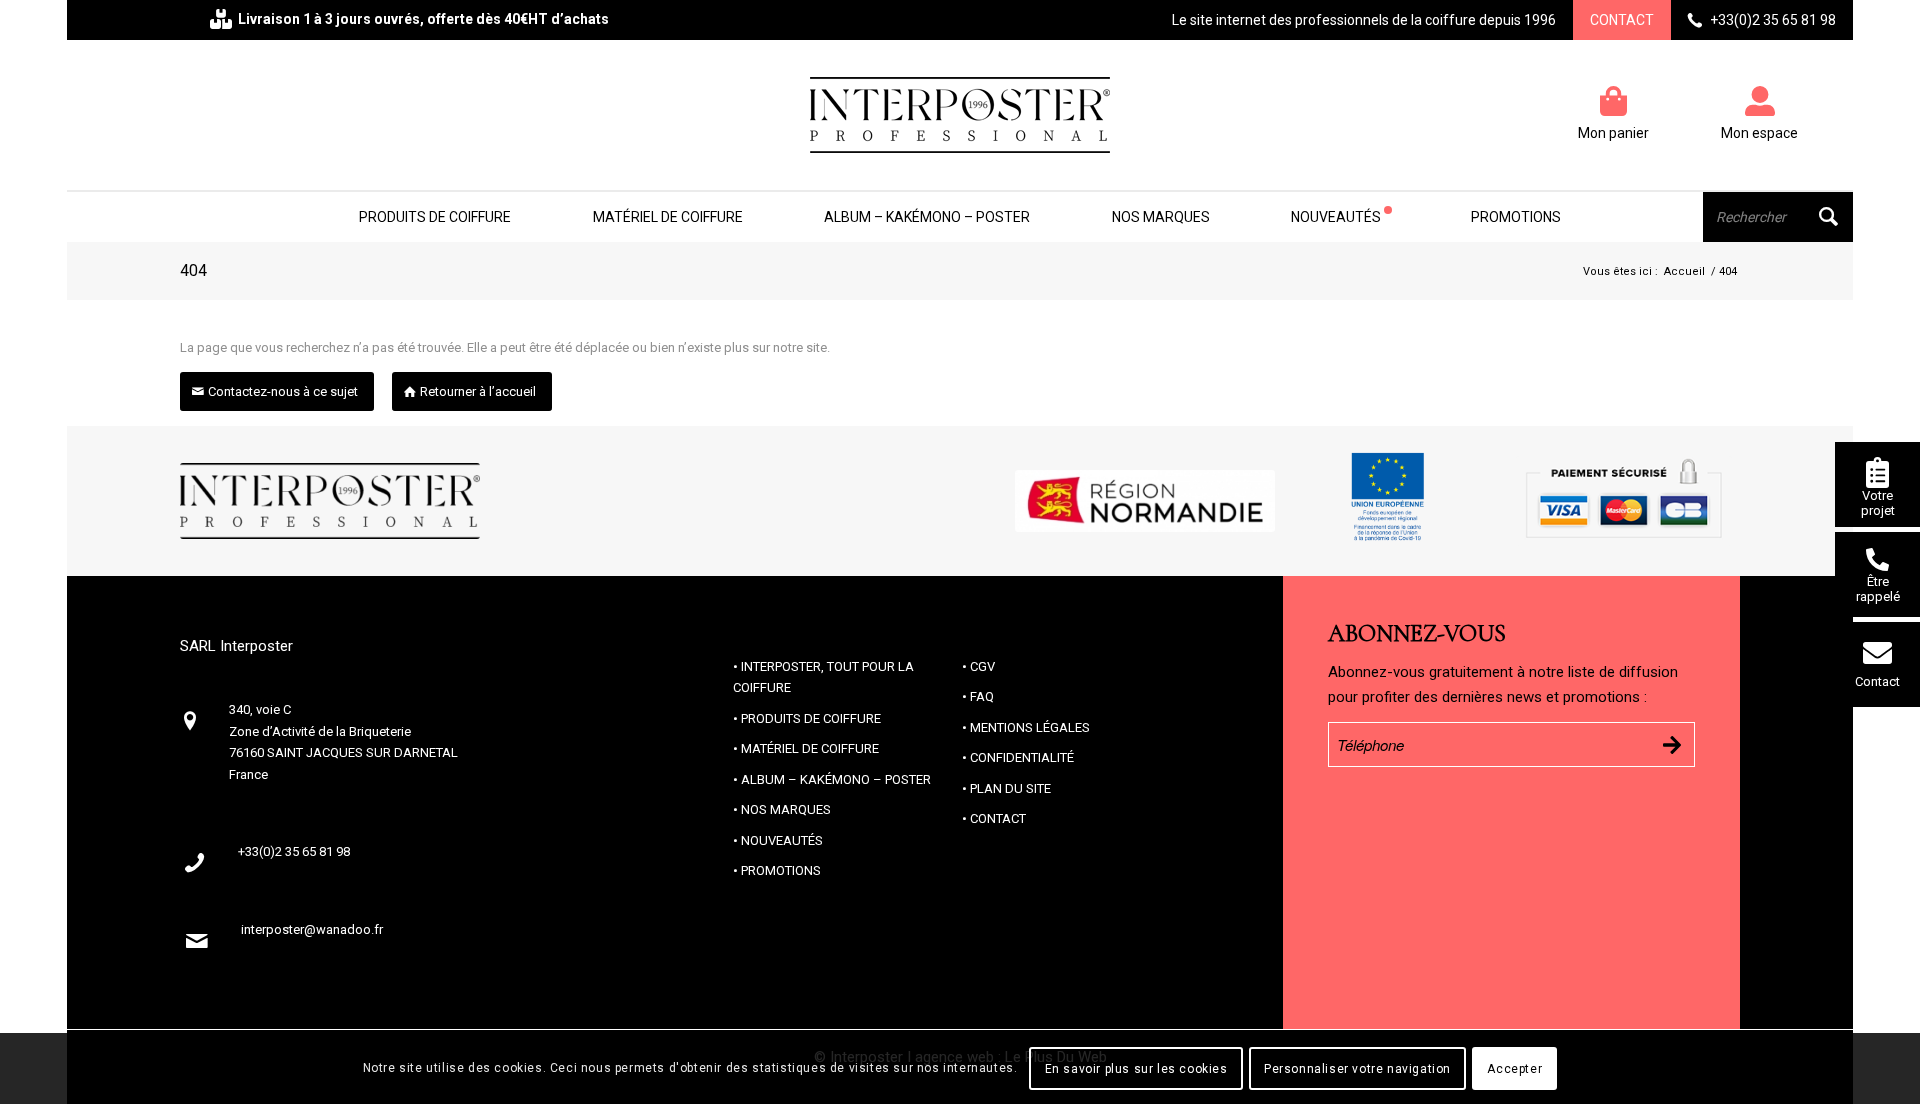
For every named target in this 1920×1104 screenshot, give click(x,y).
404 (193, 270)
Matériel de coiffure (810, 748)
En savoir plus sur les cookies (1136, 1069)
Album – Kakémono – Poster (836, 779)
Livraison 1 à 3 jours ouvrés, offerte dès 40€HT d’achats (423, 19)
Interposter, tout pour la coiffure (823, 677)
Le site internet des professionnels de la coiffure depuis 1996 (1364, 20)
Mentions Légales (1030, 727)
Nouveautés (782, 840)
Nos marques (786, 809)
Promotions (781, 870)
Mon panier (1613, 132)
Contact (1622, 20)
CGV (982, 666)
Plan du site (1010, 788)
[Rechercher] (1778, 217)
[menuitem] (435, 217)
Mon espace (1759, 132)
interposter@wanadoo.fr (312, 929)
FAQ (982, 696)
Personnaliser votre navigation (1357, 1069)
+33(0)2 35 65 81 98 (1773, 20)
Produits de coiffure (811, 718)
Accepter (1514, 1069)
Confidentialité (1022, 757)
